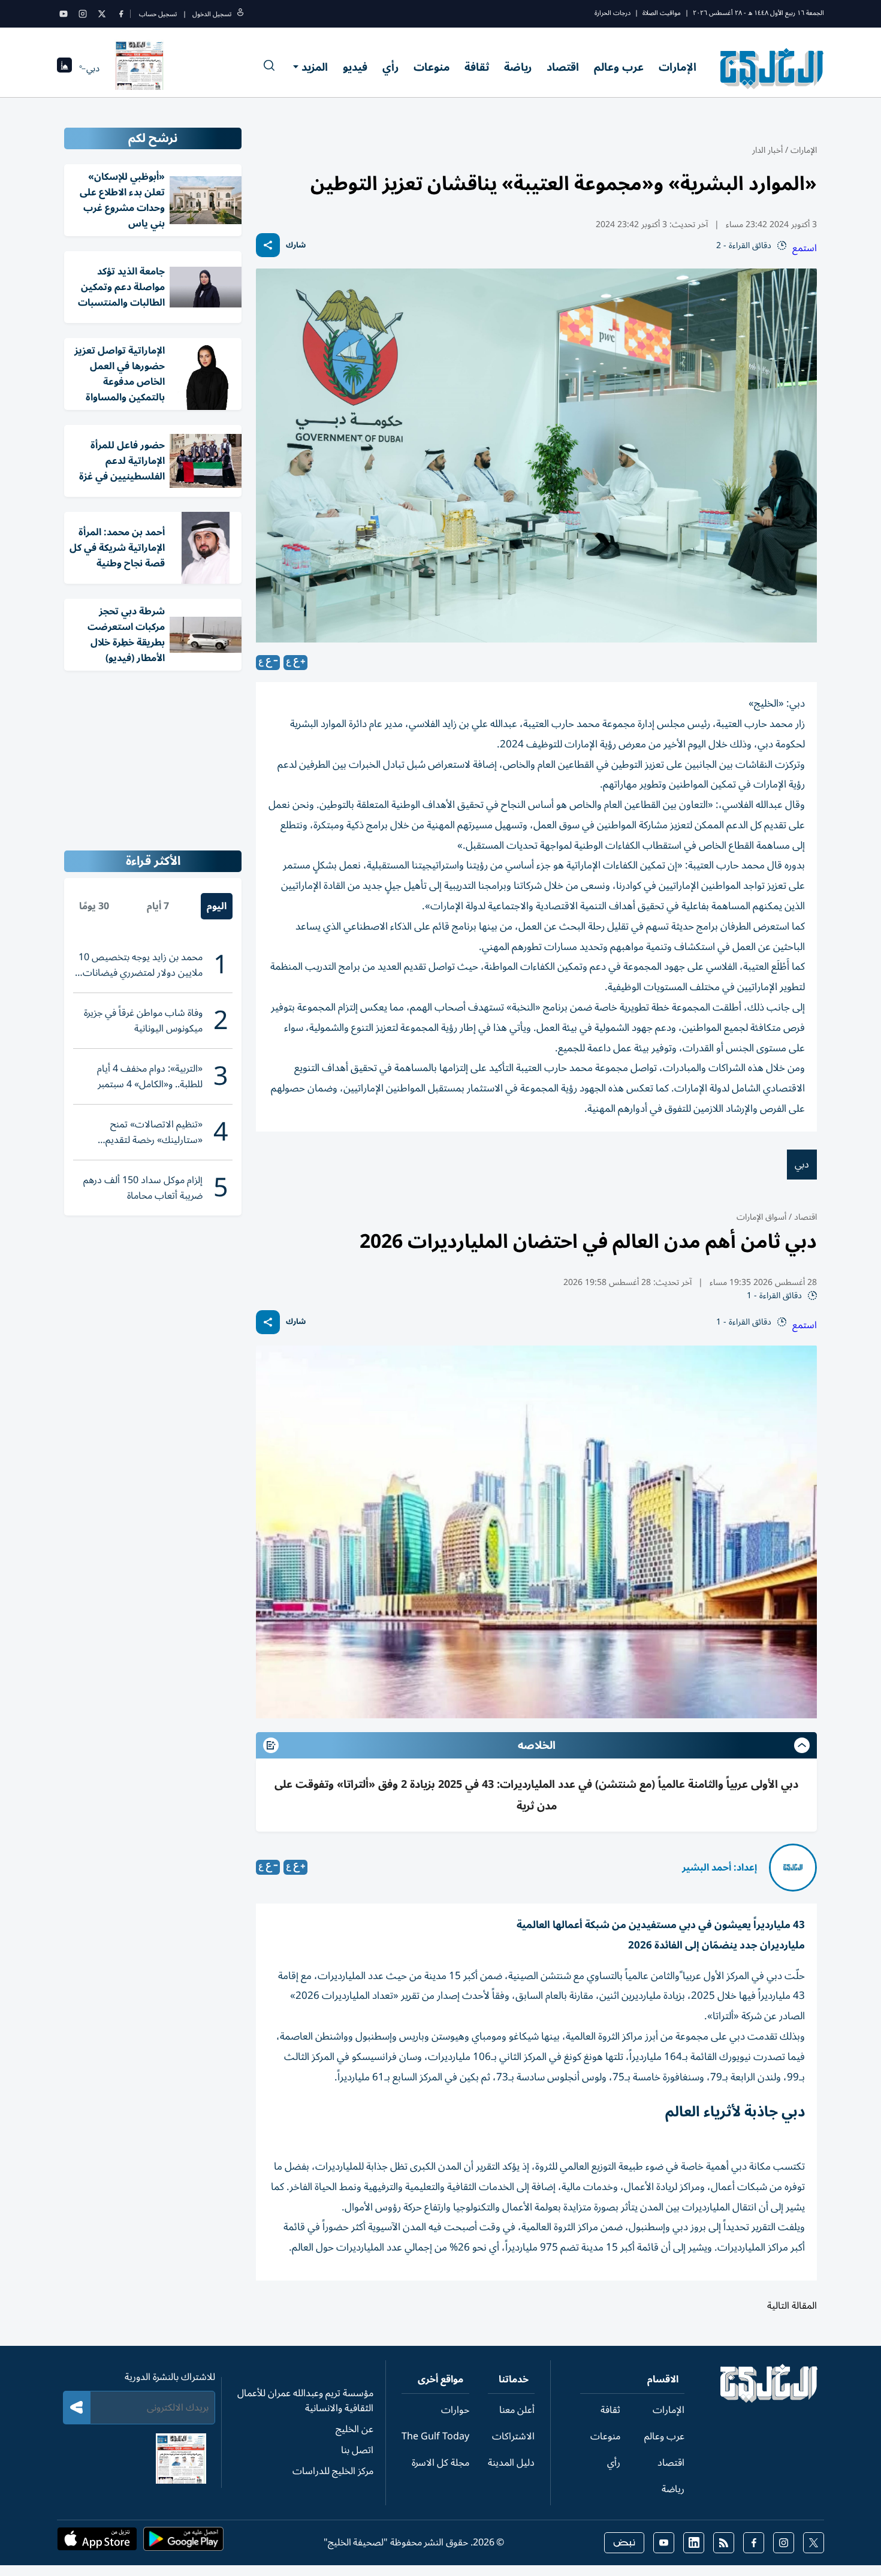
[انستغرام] (83, 14)
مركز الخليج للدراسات (333, 2471)
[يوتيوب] (64, 14)
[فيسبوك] (121, 14)
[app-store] (97, 2542)
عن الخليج (354, 2429)
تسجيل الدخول (212, 14)
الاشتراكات (513, 2436)
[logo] (772, 68)
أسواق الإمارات (761, 1217)
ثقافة (477, 67)
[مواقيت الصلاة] (64, 69)
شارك (296, 245)
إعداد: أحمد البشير (719, 1868)
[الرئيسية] (769, 2400)
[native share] (268, 245)
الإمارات (678, 67)
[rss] (724, 2543)
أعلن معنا (517, 2410)
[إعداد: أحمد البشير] (793, 1868)
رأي (390, 67)
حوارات (455, 2410)
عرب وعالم (619, 67)
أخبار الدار (767, 150)
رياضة (518, 67)
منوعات (432, 67)
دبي (802, 1165)
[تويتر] (102, 14)
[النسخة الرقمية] (140, 68)
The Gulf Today (435, 2436)
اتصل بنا (357, 2450)
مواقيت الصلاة (662, 13)
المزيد (315, 67)
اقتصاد (563, 67)
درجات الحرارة (613, 13)
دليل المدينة (511, 2463)
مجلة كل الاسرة (441, 2463)
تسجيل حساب (158, 14)
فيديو (355, 67)
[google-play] (183, 2542)
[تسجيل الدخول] (240, 14)
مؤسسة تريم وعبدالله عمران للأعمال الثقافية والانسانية (305, 2401)
